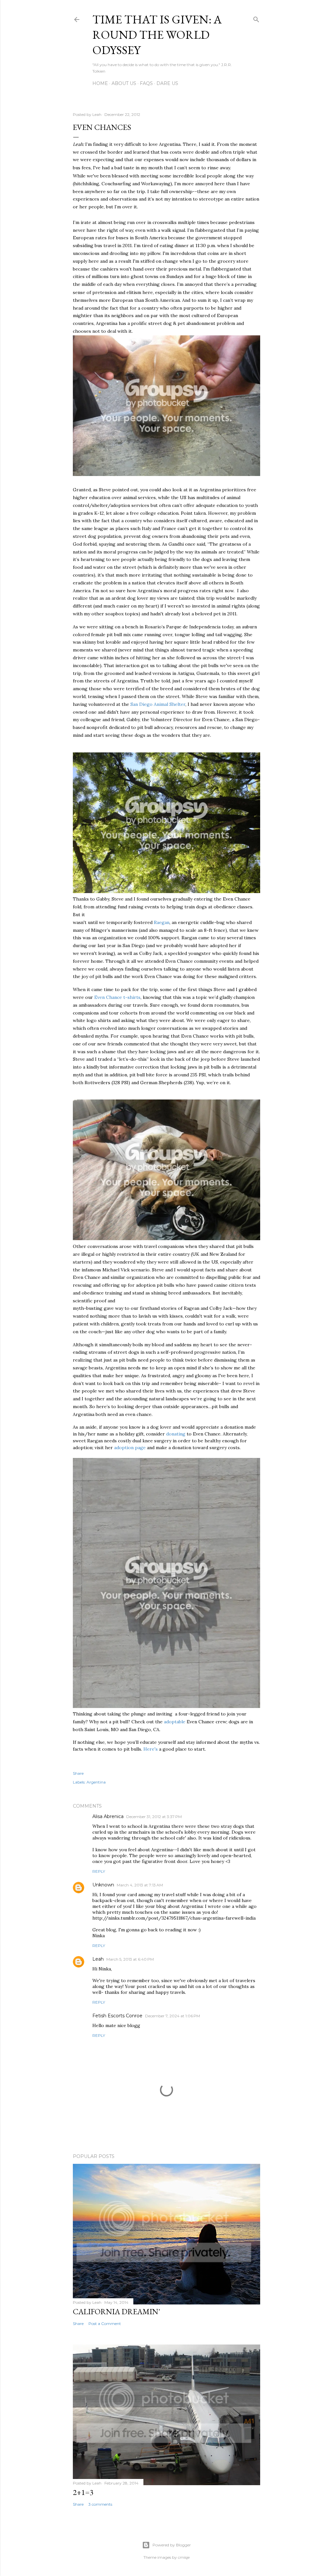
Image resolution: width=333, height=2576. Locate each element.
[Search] (256, 18)
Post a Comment (105, 2324)
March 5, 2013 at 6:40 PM (130, 1959)
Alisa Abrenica (108, 1816)
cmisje (184, 2557)
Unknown (103, 1885)
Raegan (162, 922)
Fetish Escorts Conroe (117, 2016)
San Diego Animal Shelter (158, 704)
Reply (99, 1871)
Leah (98, 1959)
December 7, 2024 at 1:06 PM (173, 2016)
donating (176, 1434)
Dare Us (167, 83)
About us (124, 83)
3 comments (100, 2504)
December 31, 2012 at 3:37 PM (154, 1817)
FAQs (146, 83)
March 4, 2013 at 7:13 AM (140, 1885)
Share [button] (78, 1773)
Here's (151, 1749)
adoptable (175, 1722)
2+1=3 (83, 2492)
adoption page (131, 1448)
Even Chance (109, 997)
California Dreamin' (116, 2311)
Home (100, 83)
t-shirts (132, 997)
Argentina (96, 1782)
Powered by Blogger (172, 2545)
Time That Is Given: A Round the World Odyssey (157, 35)
